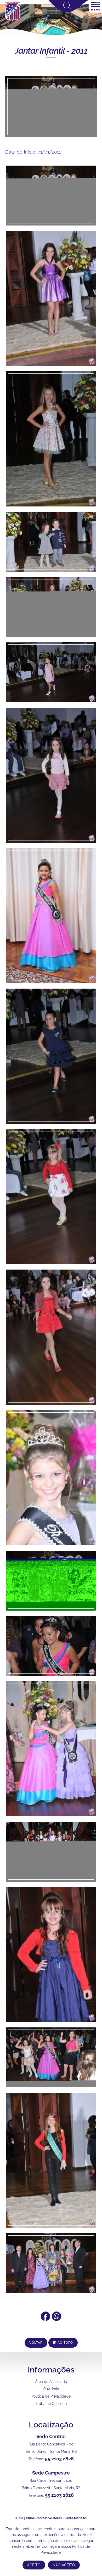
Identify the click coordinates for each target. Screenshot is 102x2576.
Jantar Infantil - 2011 (51, 51)
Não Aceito (64, 2565)
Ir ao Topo (63, 2343)
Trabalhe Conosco (51, 2404)
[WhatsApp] (56, 2319)
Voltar (36, 2343)
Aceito (34, 2565)
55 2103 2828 (59, 2459)
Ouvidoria (51, 2389)
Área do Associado (51, 2382)
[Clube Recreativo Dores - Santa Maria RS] (13, 21)
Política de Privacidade (51, 2396)
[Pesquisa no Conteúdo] (68, 11)
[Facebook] (46, 2319)
